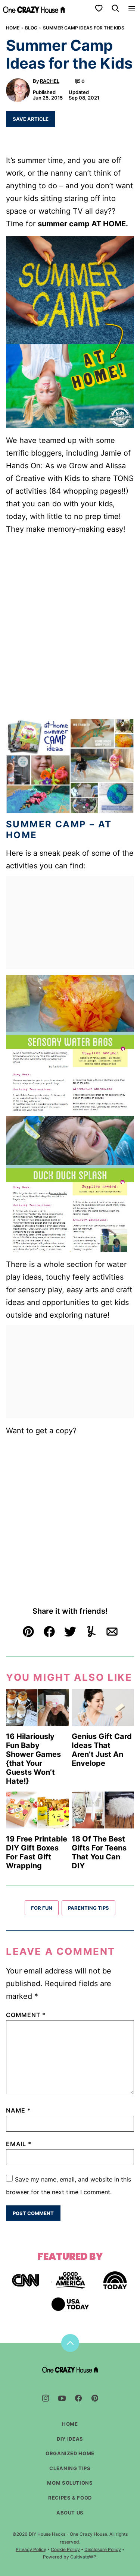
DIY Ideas (70, 2439)
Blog (31, 28)
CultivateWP (83, 2557)
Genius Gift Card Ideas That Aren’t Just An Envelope (102, 1750)
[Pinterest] (95, 2398)
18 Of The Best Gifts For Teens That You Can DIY (99, 1852)
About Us (70, 2513)
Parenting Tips (88, 1908)
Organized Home (70, 2453)
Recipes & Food (70, 2498)
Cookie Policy (65, 2549)
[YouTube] (62, 2398)
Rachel (50, 81)
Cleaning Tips (70, 2468)
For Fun (42, 1908)
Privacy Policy (31, 2549)
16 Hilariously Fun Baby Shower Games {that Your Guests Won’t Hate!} (33, 1759)
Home (13, 28)
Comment (26, 2015)
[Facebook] (78, 2398)
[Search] (115, 8)
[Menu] (132, 8)
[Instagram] (46, 2398)
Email (19, 2144)
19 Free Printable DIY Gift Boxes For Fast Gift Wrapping (37, 1852)
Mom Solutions (70, 2483)
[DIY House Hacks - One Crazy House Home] (34, 8)
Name (18, 2110)
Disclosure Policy (103, 2549)
